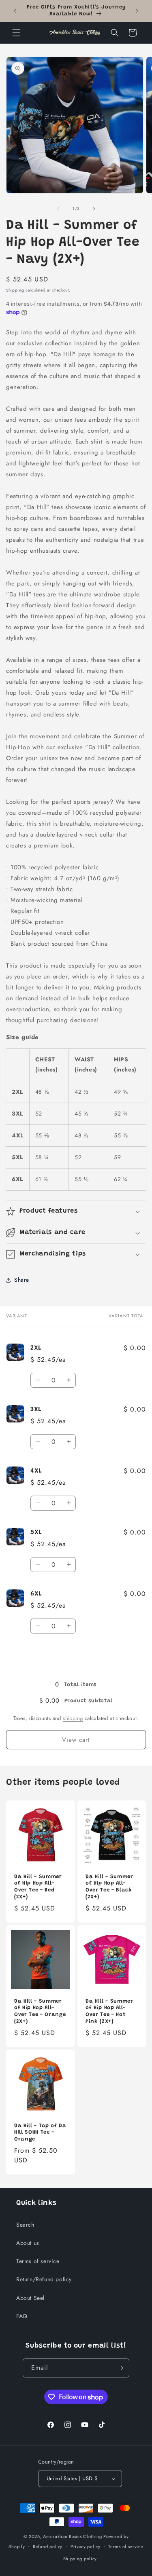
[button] (16, 33)
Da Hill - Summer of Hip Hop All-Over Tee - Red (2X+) (38, 1887)
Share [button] (22, 1280)
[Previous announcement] (15, 11)
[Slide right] (94, 209)
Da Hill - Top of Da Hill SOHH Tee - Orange (40, 2132)
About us (28, 2243)
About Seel (30, 2298)
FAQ (22, 2316)
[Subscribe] (120, 2368)
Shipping (15, 290)
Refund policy (48, 2546)
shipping (73, 1718)
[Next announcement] (137, 11)
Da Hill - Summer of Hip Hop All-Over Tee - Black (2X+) (109, 1887)
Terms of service (38, 2261)
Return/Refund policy (44, 2279)
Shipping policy (80, 2559)
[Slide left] (58, 209)
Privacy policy (86, 2546)
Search (25, 2225)
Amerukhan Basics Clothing (73, 2536)
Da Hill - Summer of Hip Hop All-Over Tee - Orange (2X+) (40, 2011)
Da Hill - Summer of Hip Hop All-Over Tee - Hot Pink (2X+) (109, 2011)
